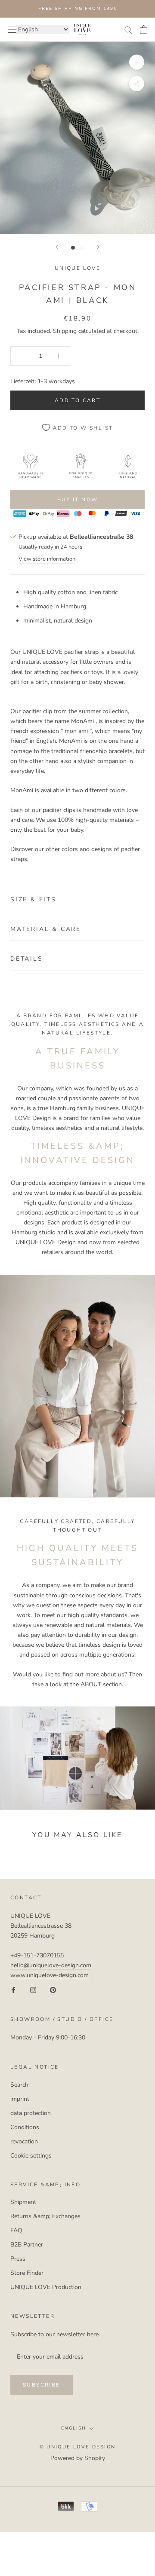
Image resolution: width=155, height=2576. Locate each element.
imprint (20, 2099)
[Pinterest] (53, 1990)
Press (18, 2259)
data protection (31, 2113)
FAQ (16, 2230)
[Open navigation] (12, 29)
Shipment (23, 2202)
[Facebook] (13, 1990)
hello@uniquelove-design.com (51, 1965)
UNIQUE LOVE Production (46, 2287)
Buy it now (78, 500)
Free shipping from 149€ (78, 9)
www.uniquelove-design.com (50, 1975)
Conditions (25, 2127)
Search (19, 2085)
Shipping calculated (79, 331)
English (74, 2428)
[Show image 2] (82, 248)
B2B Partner (27, 2245)
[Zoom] (137, 62)
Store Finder (27, 2273)
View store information (47, 559)
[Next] (98, 247)
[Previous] (57, 247)
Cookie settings (31, 2156)
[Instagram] (33, 1990)
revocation (24, 2141)
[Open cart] (144, 30)
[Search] (128, 29)
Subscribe (42, 2385)
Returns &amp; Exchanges (45, 2216)
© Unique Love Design (77, 2447)
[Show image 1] (73, 248)
